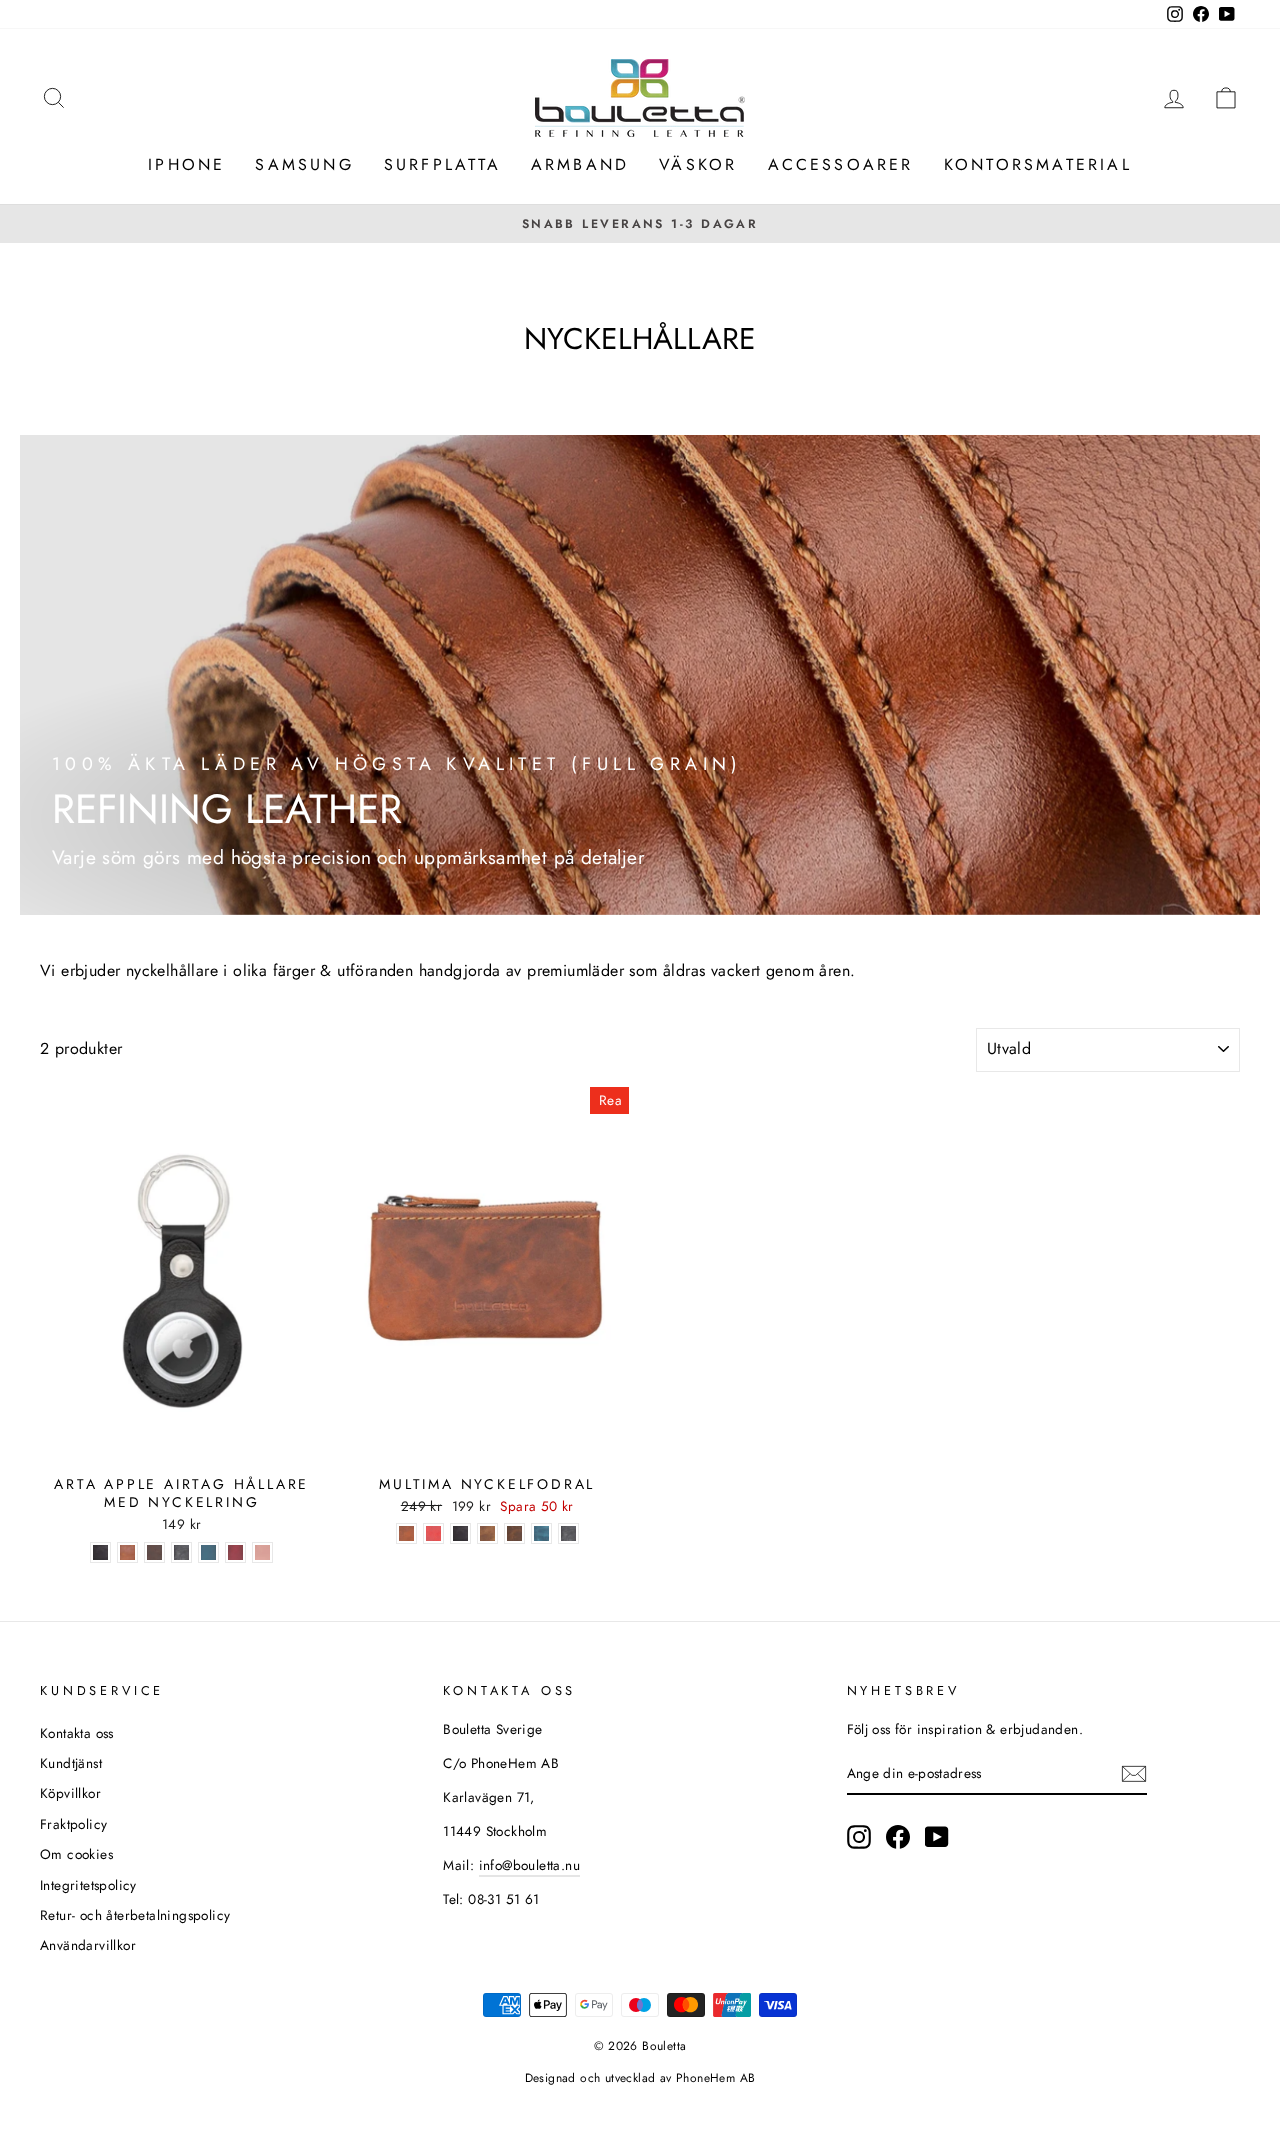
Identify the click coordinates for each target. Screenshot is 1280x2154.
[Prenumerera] (1134, 1774)
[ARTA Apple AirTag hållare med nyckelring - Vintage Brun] (154, 1552)
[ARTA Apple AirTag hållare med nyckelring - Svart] (100, 1552)
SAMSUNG (304, 164)
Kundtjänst (71, 1763)
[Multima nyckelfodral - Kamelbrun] (487, 1533)
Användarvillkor (88, 1945)
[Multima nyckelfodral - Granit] (568, 1533)
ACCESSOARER (841, 164)
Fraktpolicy (73, 1824)
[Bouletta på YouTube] (937, 1837)
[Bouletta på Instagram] (859, 1837)
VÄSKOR (698, 164)
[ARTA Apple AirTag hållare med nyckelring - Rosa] (262, 1552)
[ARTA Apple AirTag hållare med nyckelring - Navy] (208, 1552)
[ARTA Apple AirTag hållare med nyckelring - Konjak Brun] (127, 1552)
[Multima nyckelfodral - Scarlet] (433, 1533)
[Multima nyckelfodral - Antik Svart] (460, 1533)
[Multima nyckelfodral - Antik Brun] (514, 1533)
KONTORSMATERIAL (1038, 164)
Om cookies (76, 1854)
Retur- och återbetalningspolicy (135, 1915)
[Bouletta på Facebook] (898, 1837)
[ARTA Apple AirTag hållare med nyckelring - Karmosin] (235, 1552)
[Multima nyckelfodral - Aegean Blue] (541, 1533)
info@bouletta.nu (529, 1865)
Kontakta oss (77, 1733)
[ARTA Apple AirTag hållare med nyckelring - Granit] (181, 1552)
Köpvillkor (70, 1793)
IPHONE (186, 164)
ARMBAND (580, 164)
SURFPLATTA (442, 164)
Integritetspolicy (88, 1885)
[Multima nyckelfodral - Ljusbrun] (406, 1533)
